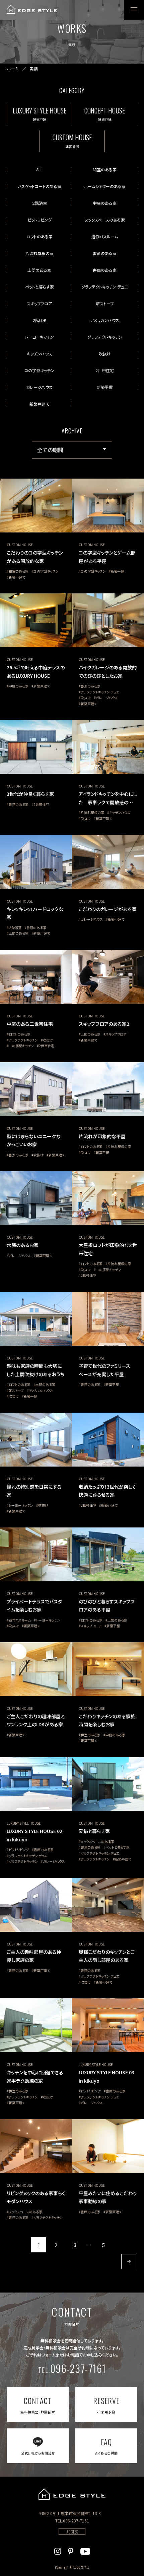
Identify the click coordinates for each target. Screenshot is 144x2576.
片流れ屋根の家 (40, 253)
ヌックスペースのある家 (105, 220)
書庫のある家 (105, 270)
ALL (39, 170)
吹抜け (105, 354)
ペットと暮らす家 (40, 287)
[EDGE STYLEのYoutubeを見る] (85, 2550)
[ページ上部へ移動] (130, 2562)
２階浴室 (39, 203)
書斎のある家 (105, 253)
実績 (34, 69)
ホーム (13, 69)
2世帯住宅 (105, 370)
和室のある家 (105, 170)
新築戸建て (39, 404)
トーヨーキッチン (40, 337)
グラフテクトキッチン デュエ (105, 287)
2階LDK (40, 320)
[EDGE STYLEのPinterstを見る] (71, 2550)
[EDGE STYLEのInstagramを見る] (58, 2550)
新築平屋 (105, 387)
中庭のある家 (105, 203)
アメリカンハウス (105, 320)
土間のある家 (39, 270)
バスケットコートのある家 (40, 186)
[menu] (134, 10)
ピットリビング (40, 220)
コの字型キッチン (39, 370)
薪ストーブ (105, 303)
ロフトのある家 (40, 236)
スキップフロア (39, 303)
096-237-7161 (72, 2368)
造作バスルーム (105, 236)
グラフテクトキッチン (105, 337)
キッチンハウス (40, 354)
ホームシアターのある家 (105, 186)
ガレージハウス (39, 387)
